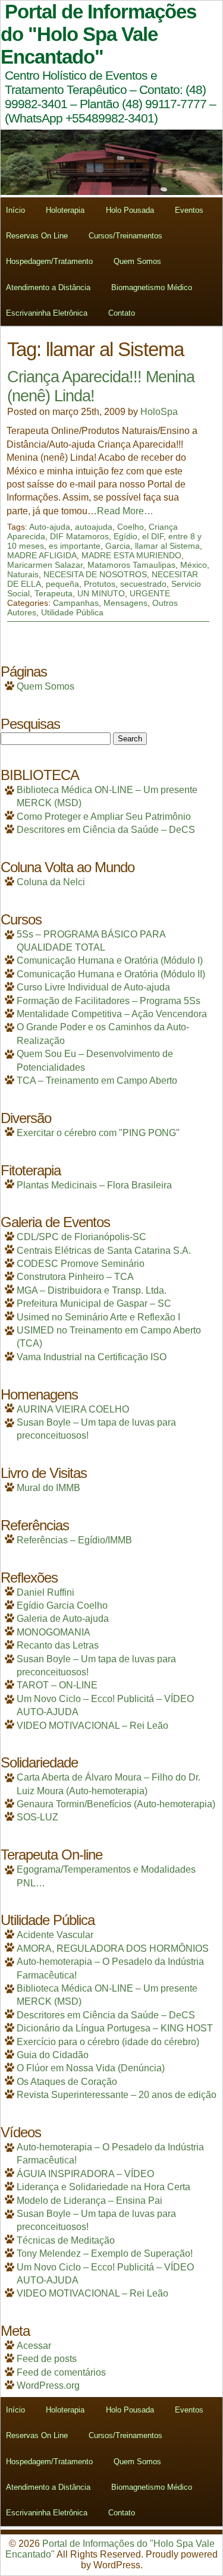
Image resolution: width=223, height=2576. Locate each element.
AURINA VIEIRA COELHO (73, 1409)
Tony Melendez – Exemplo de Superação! (105, 2253)
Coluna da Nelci (51, 882)
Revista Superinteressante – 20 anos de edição (117, 2095)
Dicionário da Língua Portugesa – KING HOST (115, 2028)
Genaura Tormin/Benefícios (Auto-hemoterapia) (116, 1804)
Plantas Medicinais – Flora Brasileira (94, 1185)
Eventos (189, 210)
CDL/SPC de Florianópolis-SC (81, 1237)
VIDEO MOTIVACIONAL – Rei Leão (92, 1726)
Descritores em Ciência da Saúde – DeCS (106, 830)
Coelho (131, 527)
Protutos (100, 584)
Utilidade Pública (72, 612)
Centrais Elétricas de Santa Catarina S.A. (104, 1251)
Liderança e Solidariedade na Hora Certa (103, 2187)
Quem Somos (137, 261)
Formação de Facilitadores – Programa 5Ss (109, 1001)
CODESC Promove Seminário (81, 1264)
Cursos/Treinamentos (125, 236)
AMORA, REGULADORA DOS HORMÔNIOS (113, 1948)
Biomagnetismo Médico (152, 287)
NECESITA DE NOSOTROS (95, 574)
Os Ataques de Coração (67, 2082)
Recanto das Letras (58, 1645)
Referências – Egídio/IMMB (74, 1540)
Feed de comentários (61, 2372)
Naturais (23, 574)
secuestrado (143, 584)
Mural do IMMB (48, 1488)
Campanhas (76, 603)
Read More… (125, 511)
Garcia (118, 546)
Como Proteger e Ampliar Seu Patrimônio (104, 817)
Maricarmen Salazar (45, 565)
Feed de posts (47, 2359)
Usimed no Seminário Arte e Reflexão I (98, 1317)
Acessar (34, 2346)
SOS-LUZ (37, 1817)
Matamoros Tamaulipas (131, 565)
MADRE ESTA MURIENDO (131, 555)
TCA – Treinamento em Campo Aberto (97, 1081)
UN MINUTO (101, 593)
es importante (75, 546)
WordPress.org (48, 2385)
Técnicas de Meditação (66, 2240)
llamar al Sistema (167, 546)
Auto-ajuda (50, 527)
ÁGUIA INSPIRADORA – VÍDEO (85, 2174)
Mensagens (125, 603)
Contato (122, 313)
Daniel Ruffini (45, 1592)
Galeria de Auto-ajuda (63, 1619)
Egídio (125, 536)
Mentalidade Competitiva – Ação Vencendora (112, 1014)
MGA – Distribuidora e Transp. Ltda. (92, 1290)
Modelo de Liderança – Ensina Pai (89, 2201)
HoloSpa (159, 412)
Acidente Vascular (55, 1935)
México (194, 565)
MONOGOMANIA (54, 1632)
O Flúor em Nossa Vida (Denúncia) (91, 2068)
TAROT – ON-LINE (57, 1685)
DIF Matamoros (79, 536)
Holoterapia (65, 210)
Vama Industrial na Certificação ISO (92, 1357)
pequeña (62, 584)
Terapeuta (54, 593)
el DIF (153, 536)
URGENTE (150, 593)
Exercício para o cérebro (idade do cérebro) (108, 2042)
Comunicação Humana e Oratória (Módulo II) (111, 974)
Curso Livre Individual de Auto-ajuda (93, 987)
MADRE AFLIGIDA (42, 555)
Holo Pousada (130, 210)
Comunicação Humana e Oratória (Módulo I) (110, 960)
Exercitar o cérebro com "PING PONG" (98, 1133)
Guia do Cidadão (53, 2055)
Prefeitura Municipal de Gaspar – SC (94, 1303)
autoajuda (94, 527)
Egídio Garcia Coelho (62, 1605)
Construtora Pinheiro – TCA (75, 1277)
